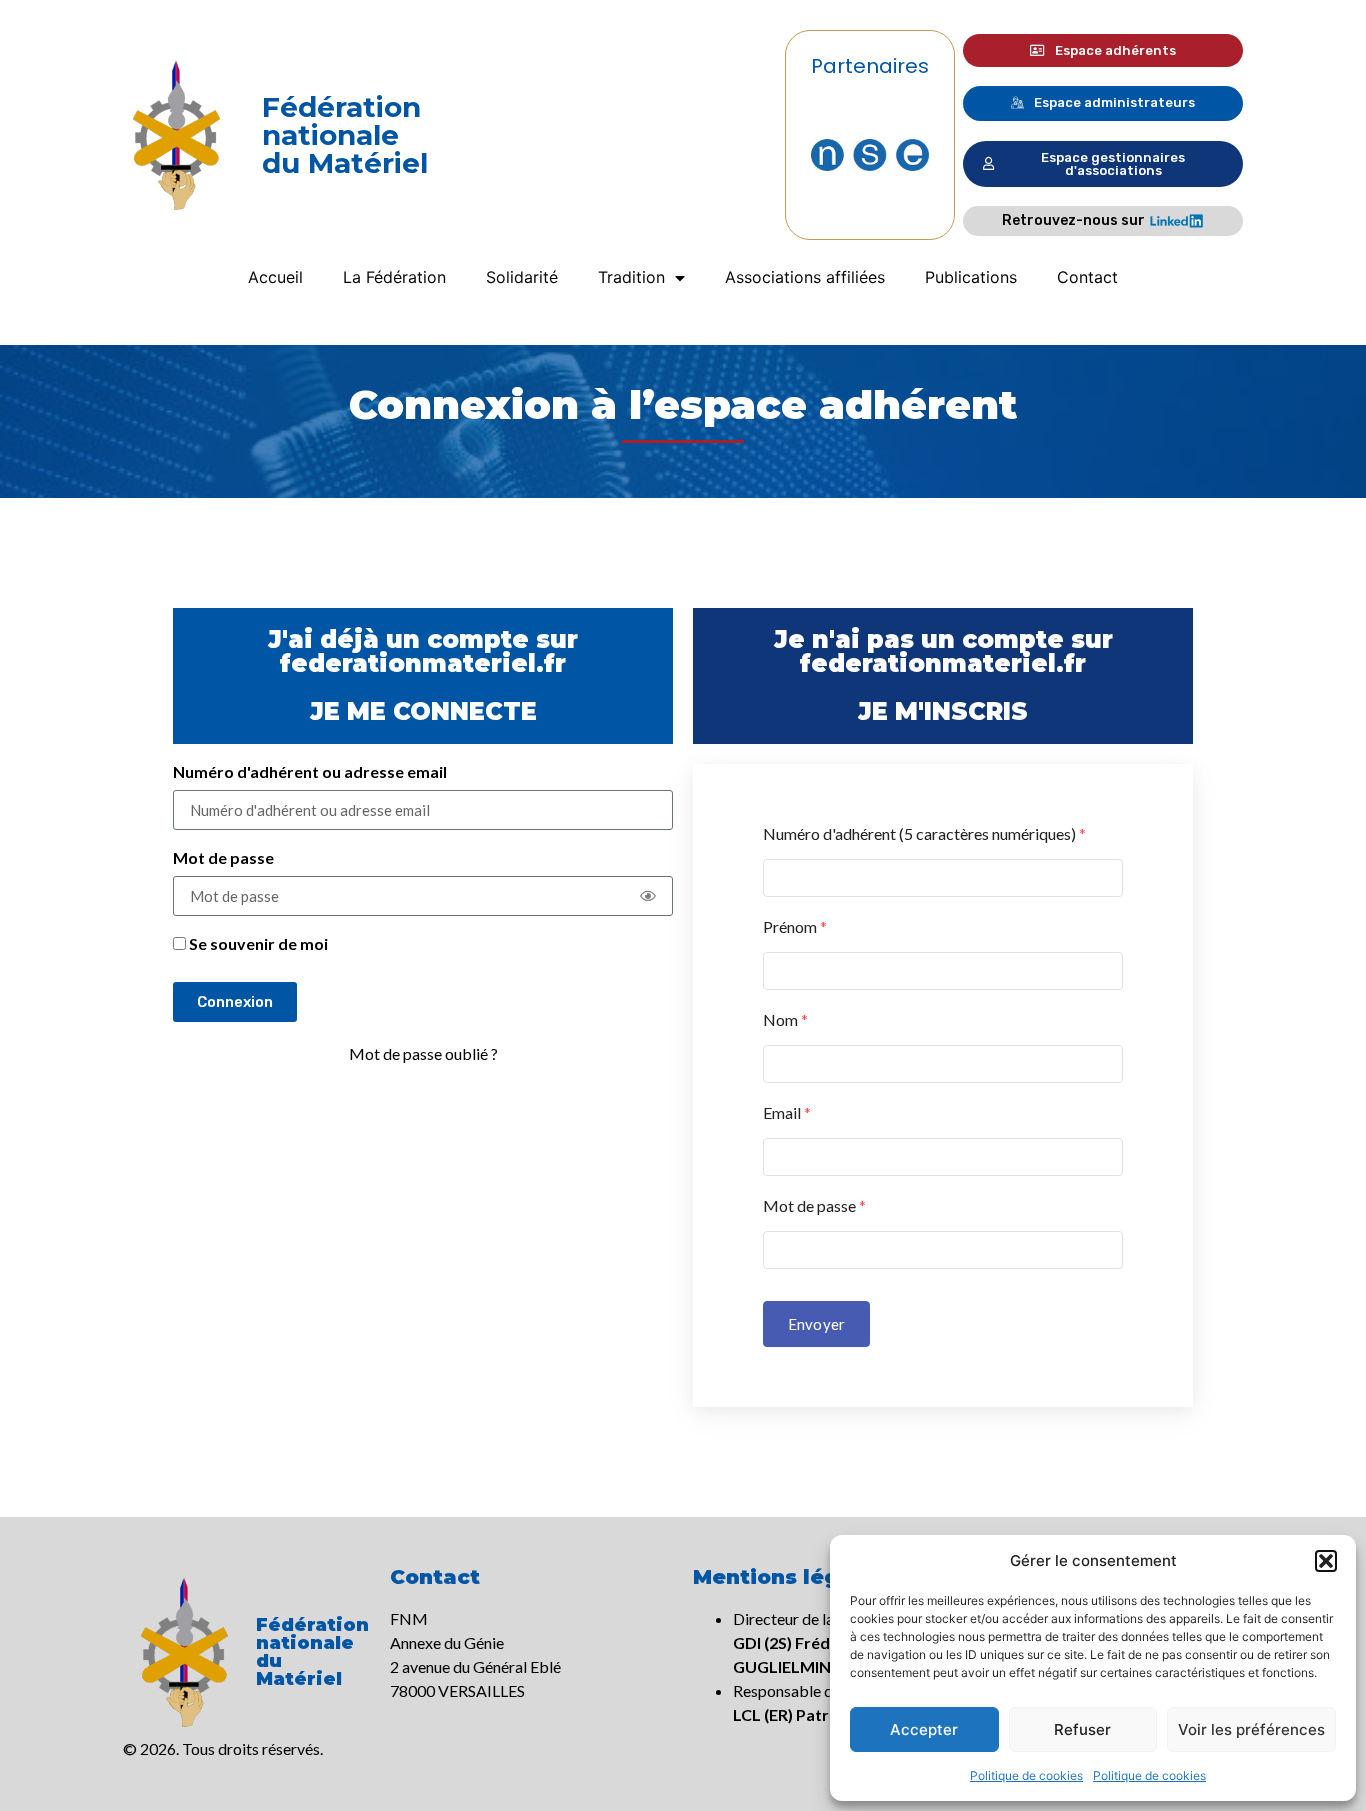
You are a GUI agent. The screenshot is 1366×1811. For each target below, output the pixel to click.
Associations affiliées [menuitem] (805, 277)
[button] (1326, 1561)
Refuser (1082, 1729)
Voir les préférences (1251, 1729)
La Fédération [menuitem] (394, 277)
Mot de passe (223, 858)
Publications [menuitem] (971, 277)
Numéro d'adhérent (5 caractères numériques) (924, 833)
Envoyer (816, 1324)
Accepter (924, 1729)
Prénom (795, 926)
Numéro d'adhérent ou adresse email (310, 772)
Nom (785, 1019)
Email (787, 1112)
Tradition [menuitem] (631, 277)
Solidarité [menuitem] (522, 277)
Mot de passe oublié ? (423, 1053)
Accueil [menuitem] (275, 277)
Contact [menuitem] (1087, 277)
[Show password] (648, 896)
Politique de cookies (1026, 1775)
